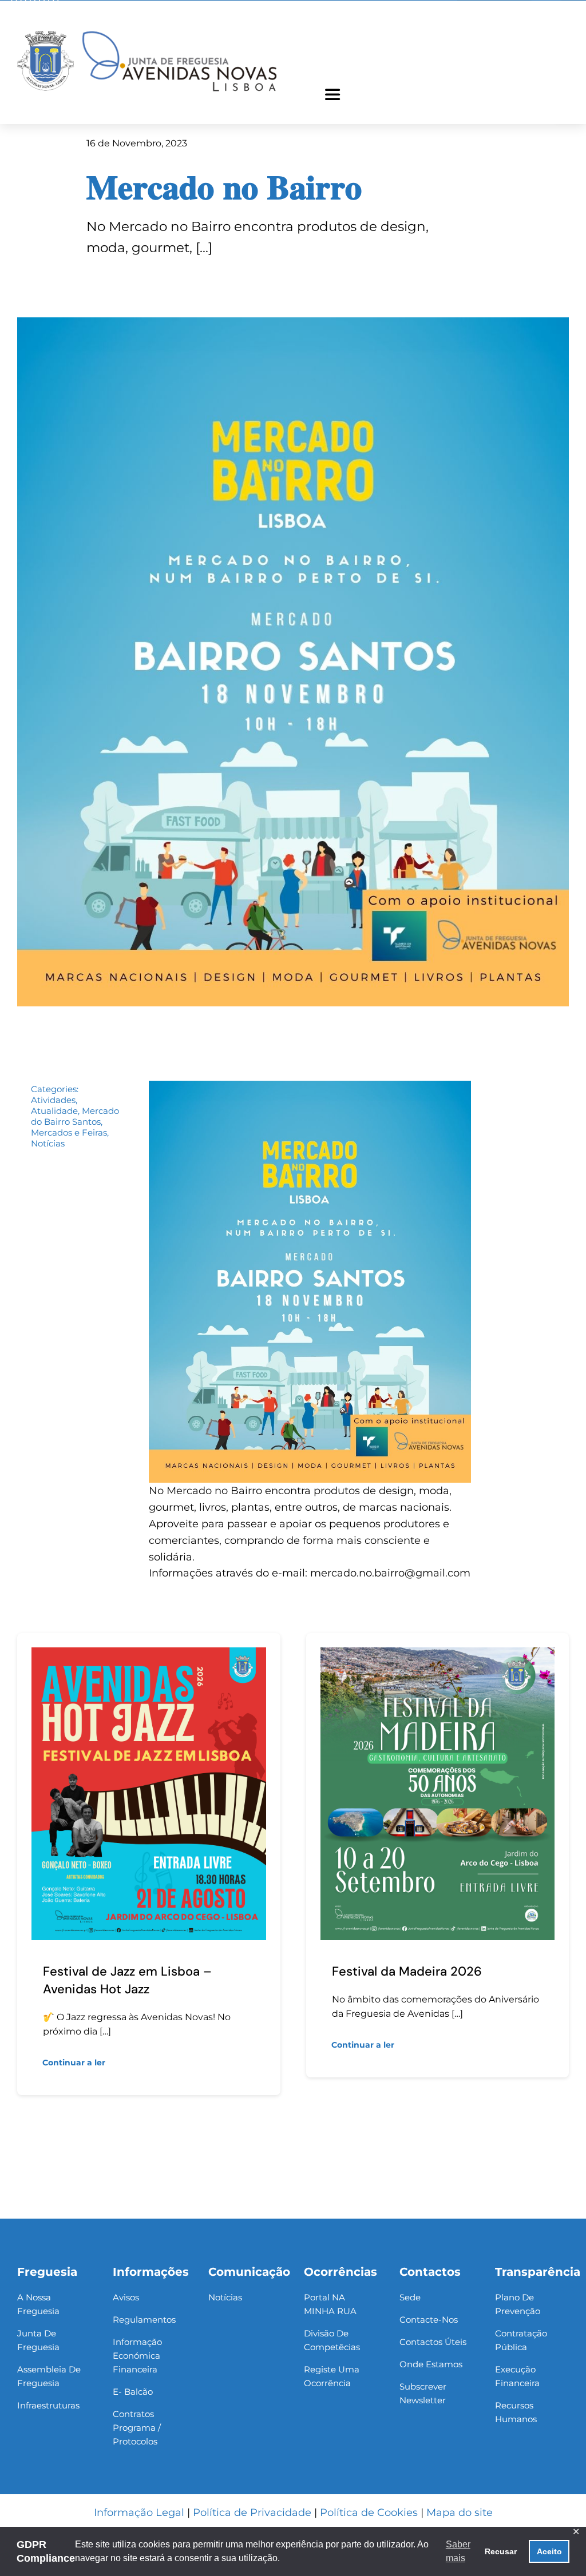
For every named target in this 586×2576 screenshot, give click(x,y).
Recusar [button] (501, 2551)
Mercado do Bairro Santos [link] (75, 1116)
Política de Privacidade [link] (252, 2513)
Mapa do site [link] (460, 2513)
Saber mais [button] (458, 2551)
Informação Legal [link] (139, 2513)
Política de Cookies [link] (369, 2513)
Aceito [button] (549, 2551)
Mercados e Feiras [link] (69, 1132)
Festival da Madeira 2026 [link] (407, 1971)
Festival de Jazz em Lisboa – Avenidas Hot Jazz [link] (127, 1980)
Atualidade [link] (54, 1111)
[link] (147, 31)
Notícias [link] (48, 1143)
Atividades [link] (53, 1100)
